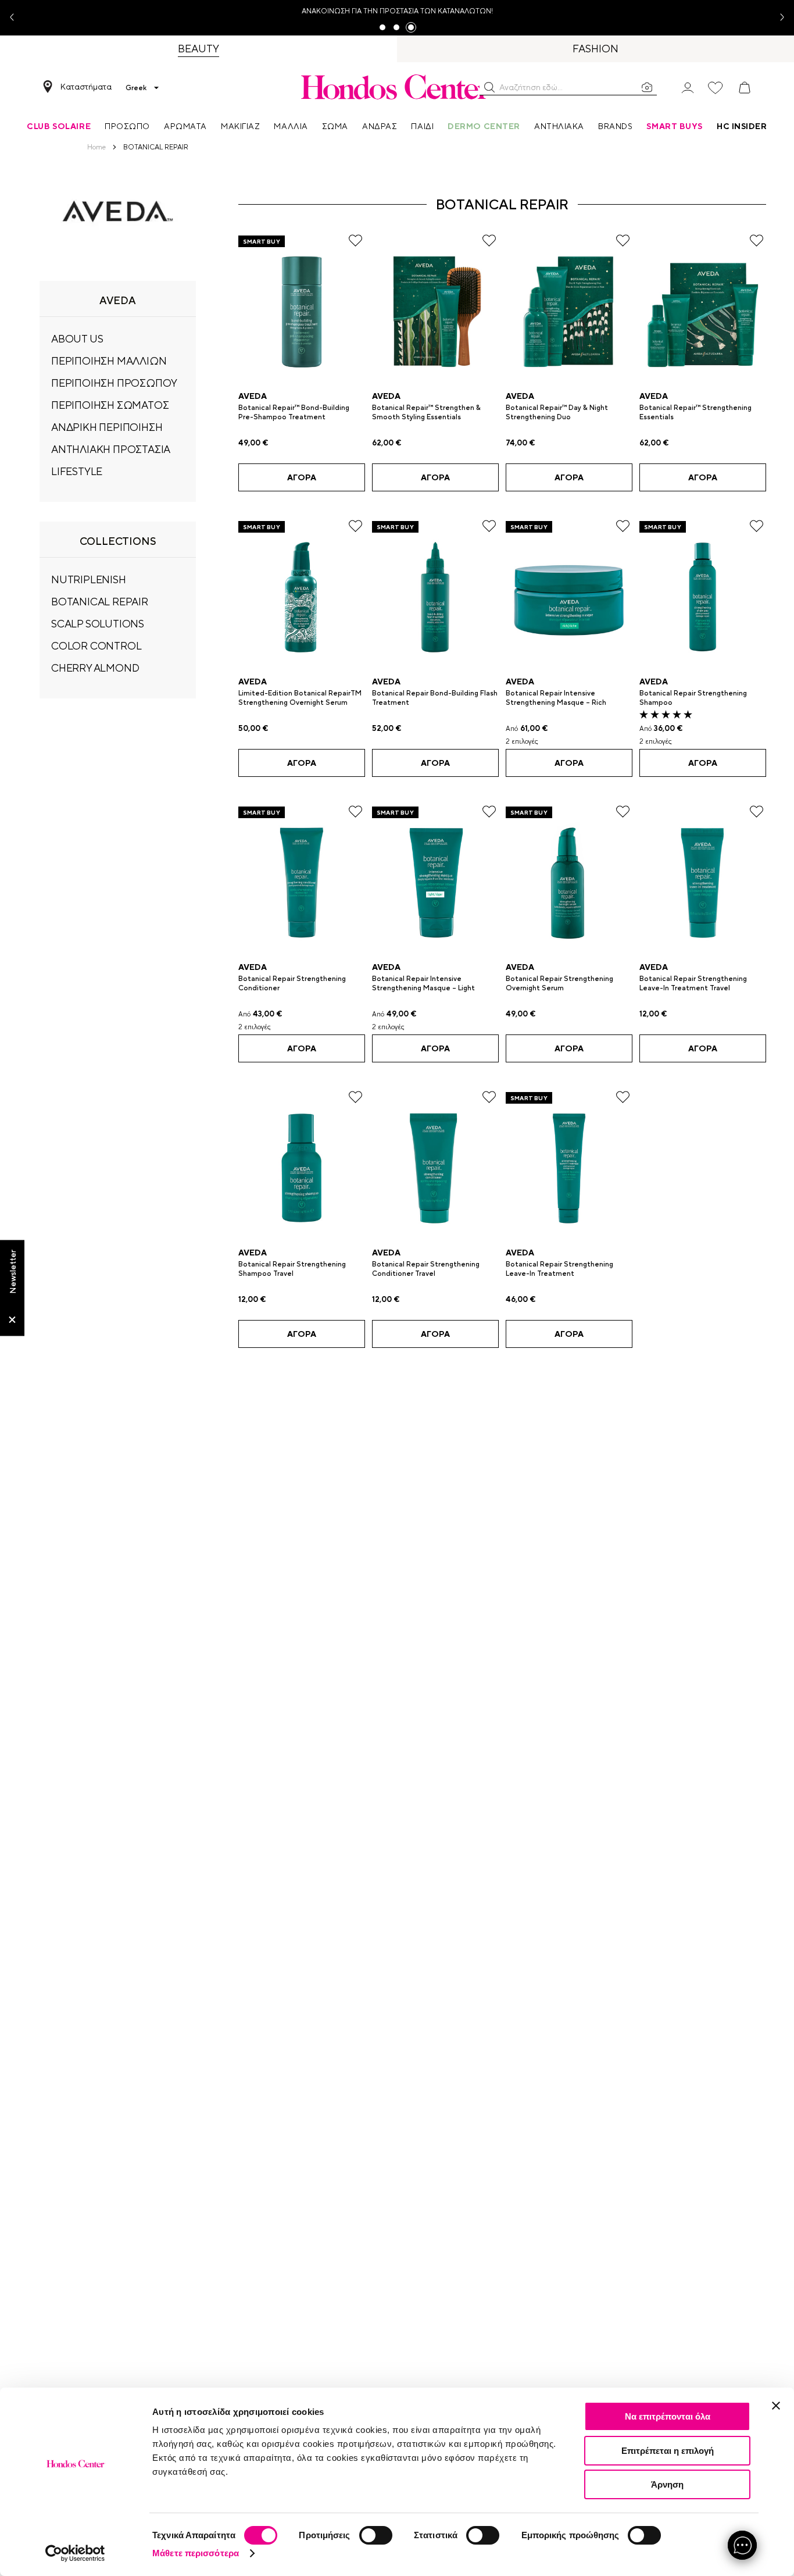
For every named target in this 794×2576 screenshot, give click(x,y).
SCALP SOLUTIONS (98, 624)
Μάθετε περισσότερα (196, 2553)
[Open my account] (688, 87)
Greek (136, 88)
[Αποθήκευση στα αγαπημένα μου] (355, 240)
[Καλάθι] (745, 88)
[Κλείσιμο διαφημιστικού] (776, 2406)
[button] (489, 87)
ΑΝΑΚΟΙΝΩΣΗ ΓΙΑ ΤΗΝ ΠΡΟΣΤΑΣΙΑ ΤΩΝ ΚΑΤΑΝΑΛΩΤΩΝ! (397, 11)
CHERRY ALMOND (95, 668)
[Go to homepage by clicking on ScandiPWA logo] (397, 87)
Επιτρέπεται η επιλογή (668, 2451)
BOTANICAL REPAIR (100, 602)
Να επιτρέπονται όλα (668, 2416)
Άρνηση (667, 2484)
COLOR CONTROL (96, 646)
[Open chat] (742, 2545)
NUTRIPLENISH (89, 579)
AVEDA (253, 396)
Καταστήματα (86, 87)
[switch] (376, 2535)
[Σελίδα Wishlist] (716, 88)
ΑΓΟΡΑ (302, 477)
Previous (16, 18)
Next (778, 18)
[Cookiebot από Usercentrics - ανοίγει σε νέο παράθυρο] (75, 2553)
